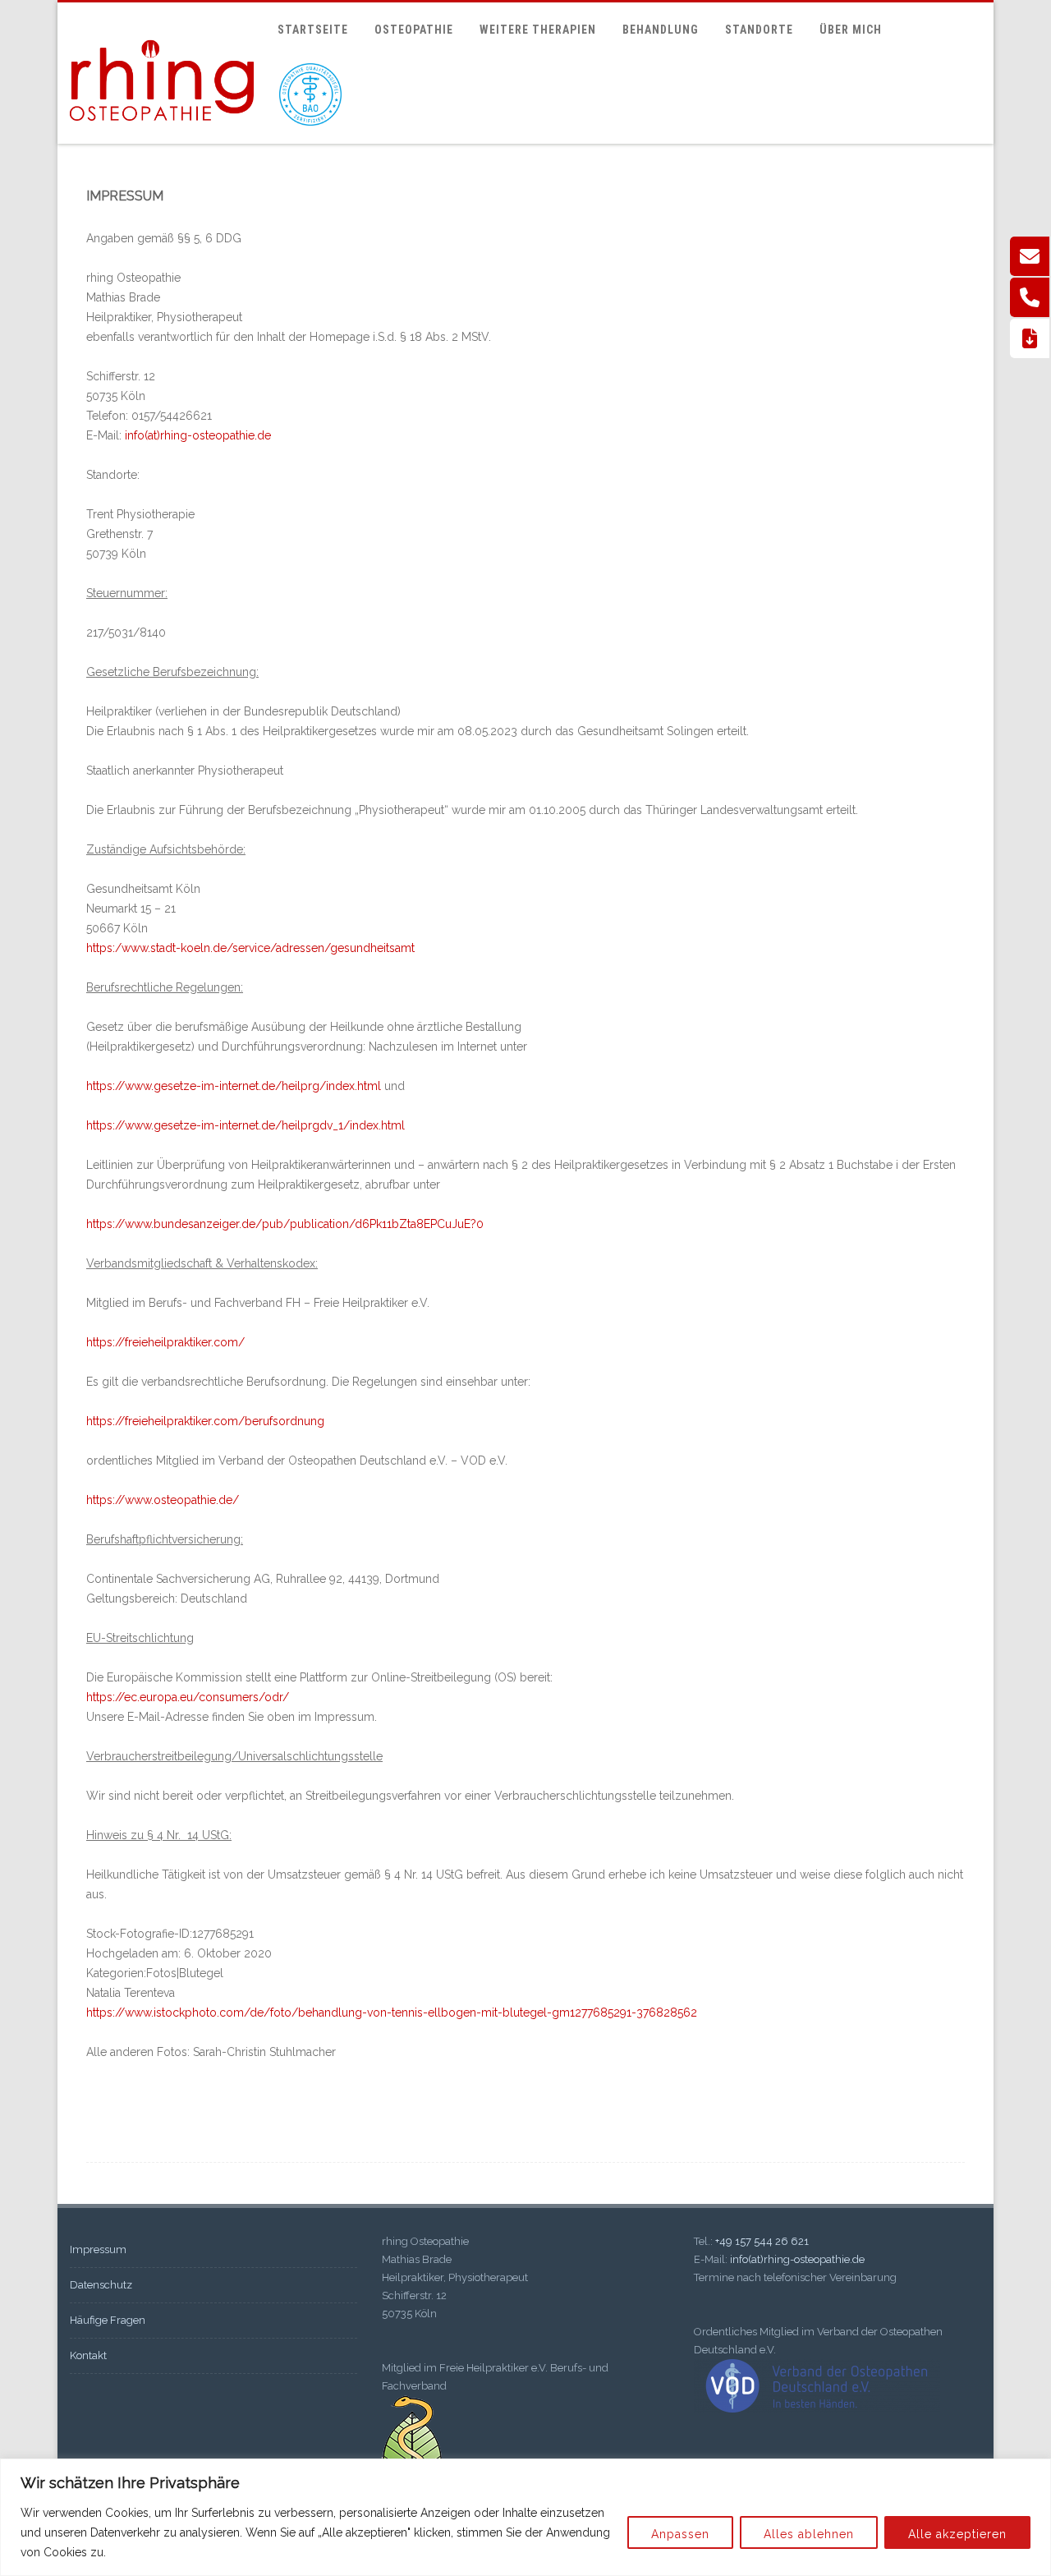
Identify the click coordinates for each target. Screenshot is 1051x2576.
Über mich (851, 30)
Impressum (98, 2249)
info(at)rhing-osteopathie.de (797, 2259)
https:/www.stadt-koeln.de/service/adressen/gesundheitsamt (250, 948)
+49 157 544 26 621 (762, 2241)
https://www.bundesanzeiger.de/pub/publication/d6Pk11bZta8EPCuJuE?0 (285, 1224)
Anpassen (680, 2534)
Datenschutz (101, 2285)
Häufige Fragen (108, 2320)
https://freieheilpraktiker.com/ (165, 1342)
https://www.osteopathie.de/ (163, 1500)
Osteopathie (414, 30)
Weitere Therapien (538, 30)
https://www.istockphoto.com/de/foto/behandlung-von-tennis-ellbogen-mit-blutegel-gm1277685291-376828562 (392, 2012)
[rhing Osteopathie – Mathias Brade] (162, 136)
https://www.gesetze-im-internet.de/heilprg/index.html (234, 1086)
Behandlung (661, 30)
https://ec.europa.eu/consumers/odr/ (188, 1697)
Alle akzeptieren (957, 2534)
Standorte (759, 30)
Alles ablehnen (809, 2534)
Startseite (313, 30)
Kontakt (88, 2355)
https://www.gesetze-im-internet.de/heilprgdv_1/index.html (246, 1125)
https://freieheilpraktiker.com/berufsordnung (205, 1421)
